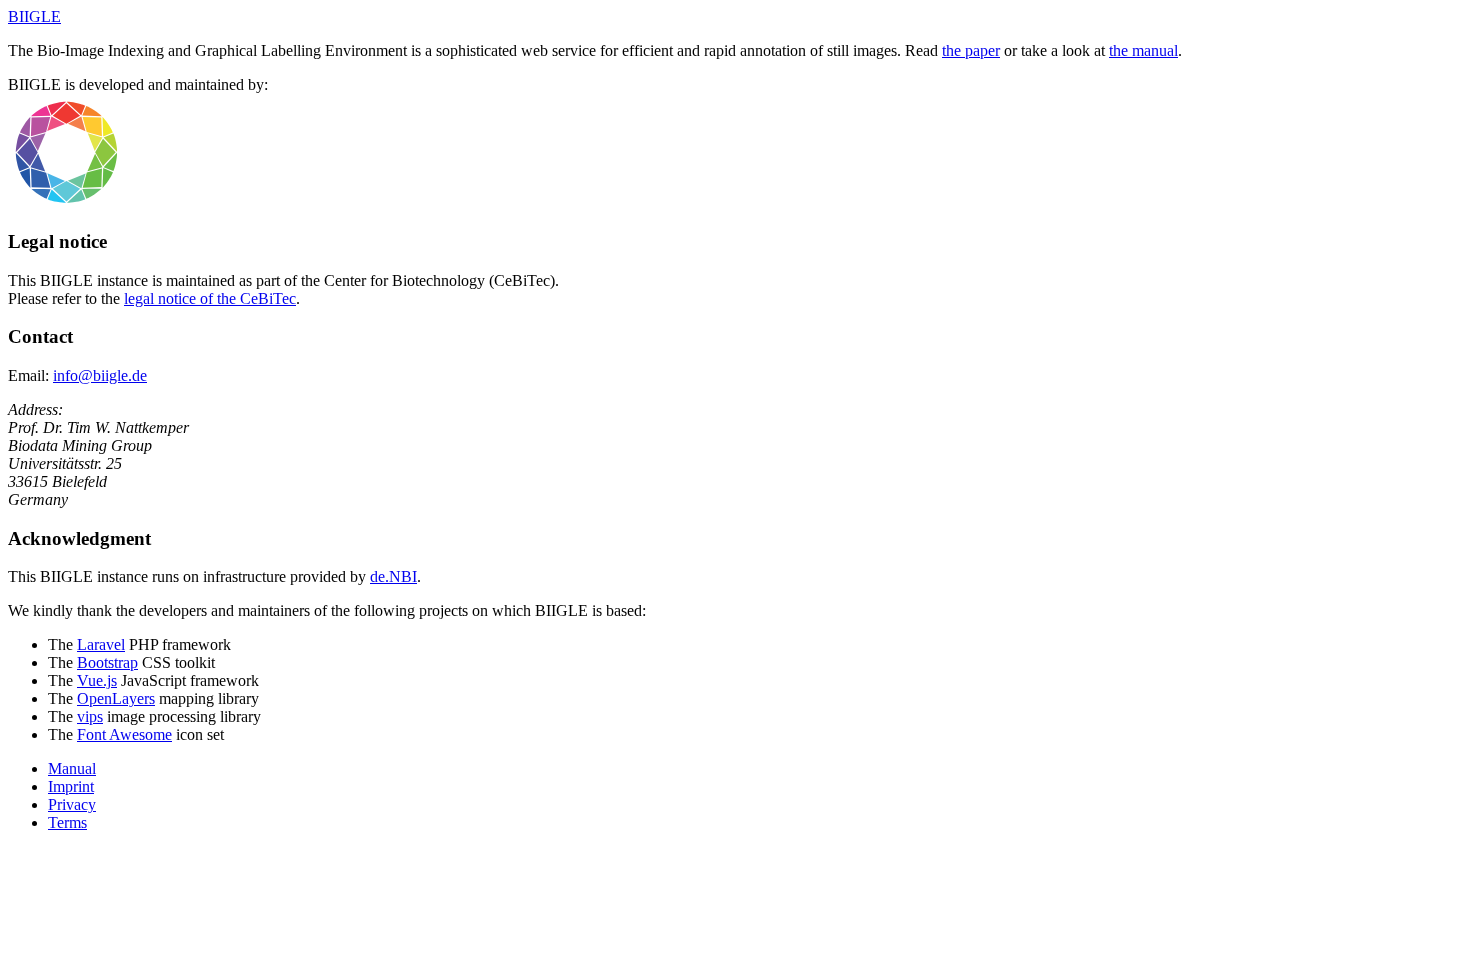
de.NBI (393, 576)
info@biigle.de (100, 375)
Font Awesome (124, 734)
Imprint (71, 786)
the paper (971, 50)
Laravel (101, 644)
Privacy (72, 804)
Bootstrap (107, 662)
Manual (72, 768)
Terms (67, 822)
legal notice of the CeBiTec (210, 298)
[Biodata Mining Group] (208, 202)
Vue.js (97, 680)
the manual (1143, 50)
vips (90, 716)
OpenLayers (116, 698)
